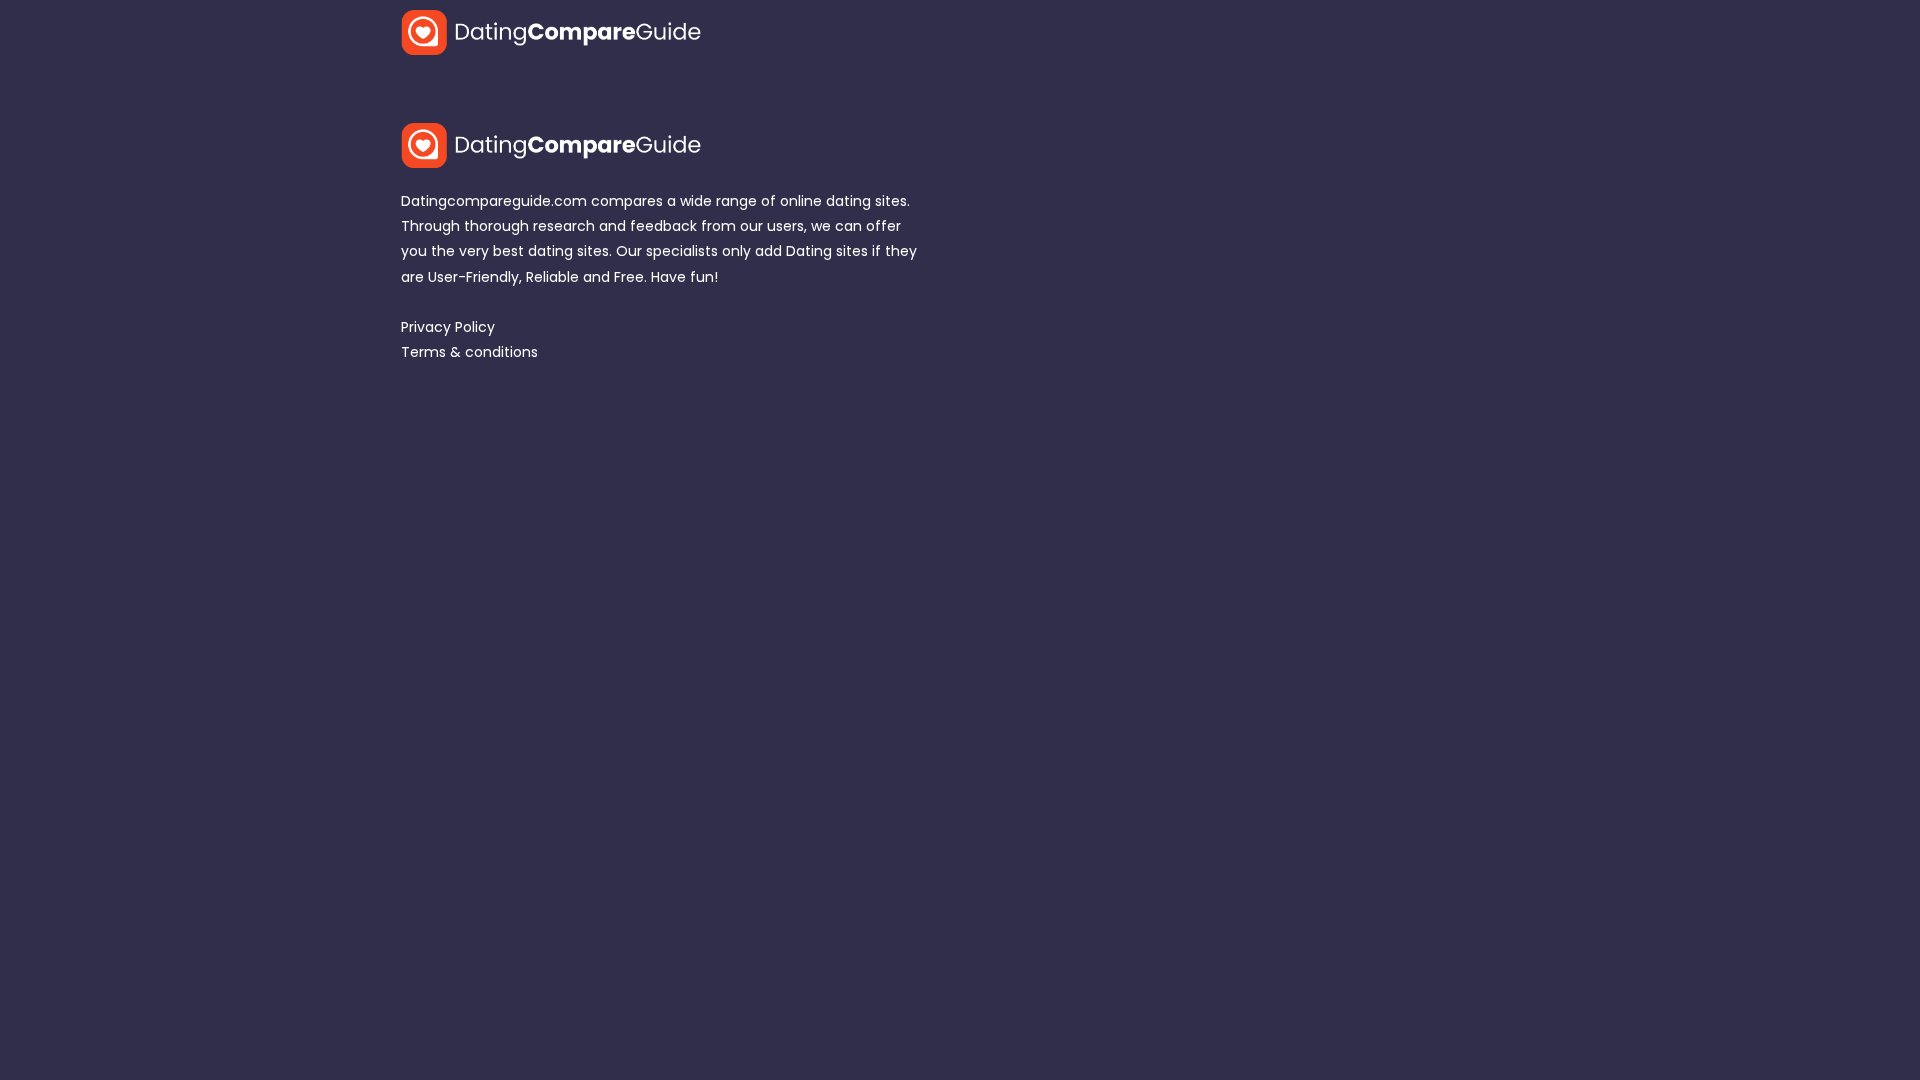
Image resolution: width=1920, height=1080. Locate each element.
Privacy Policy (448, 327)
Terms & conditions (469, 352)
